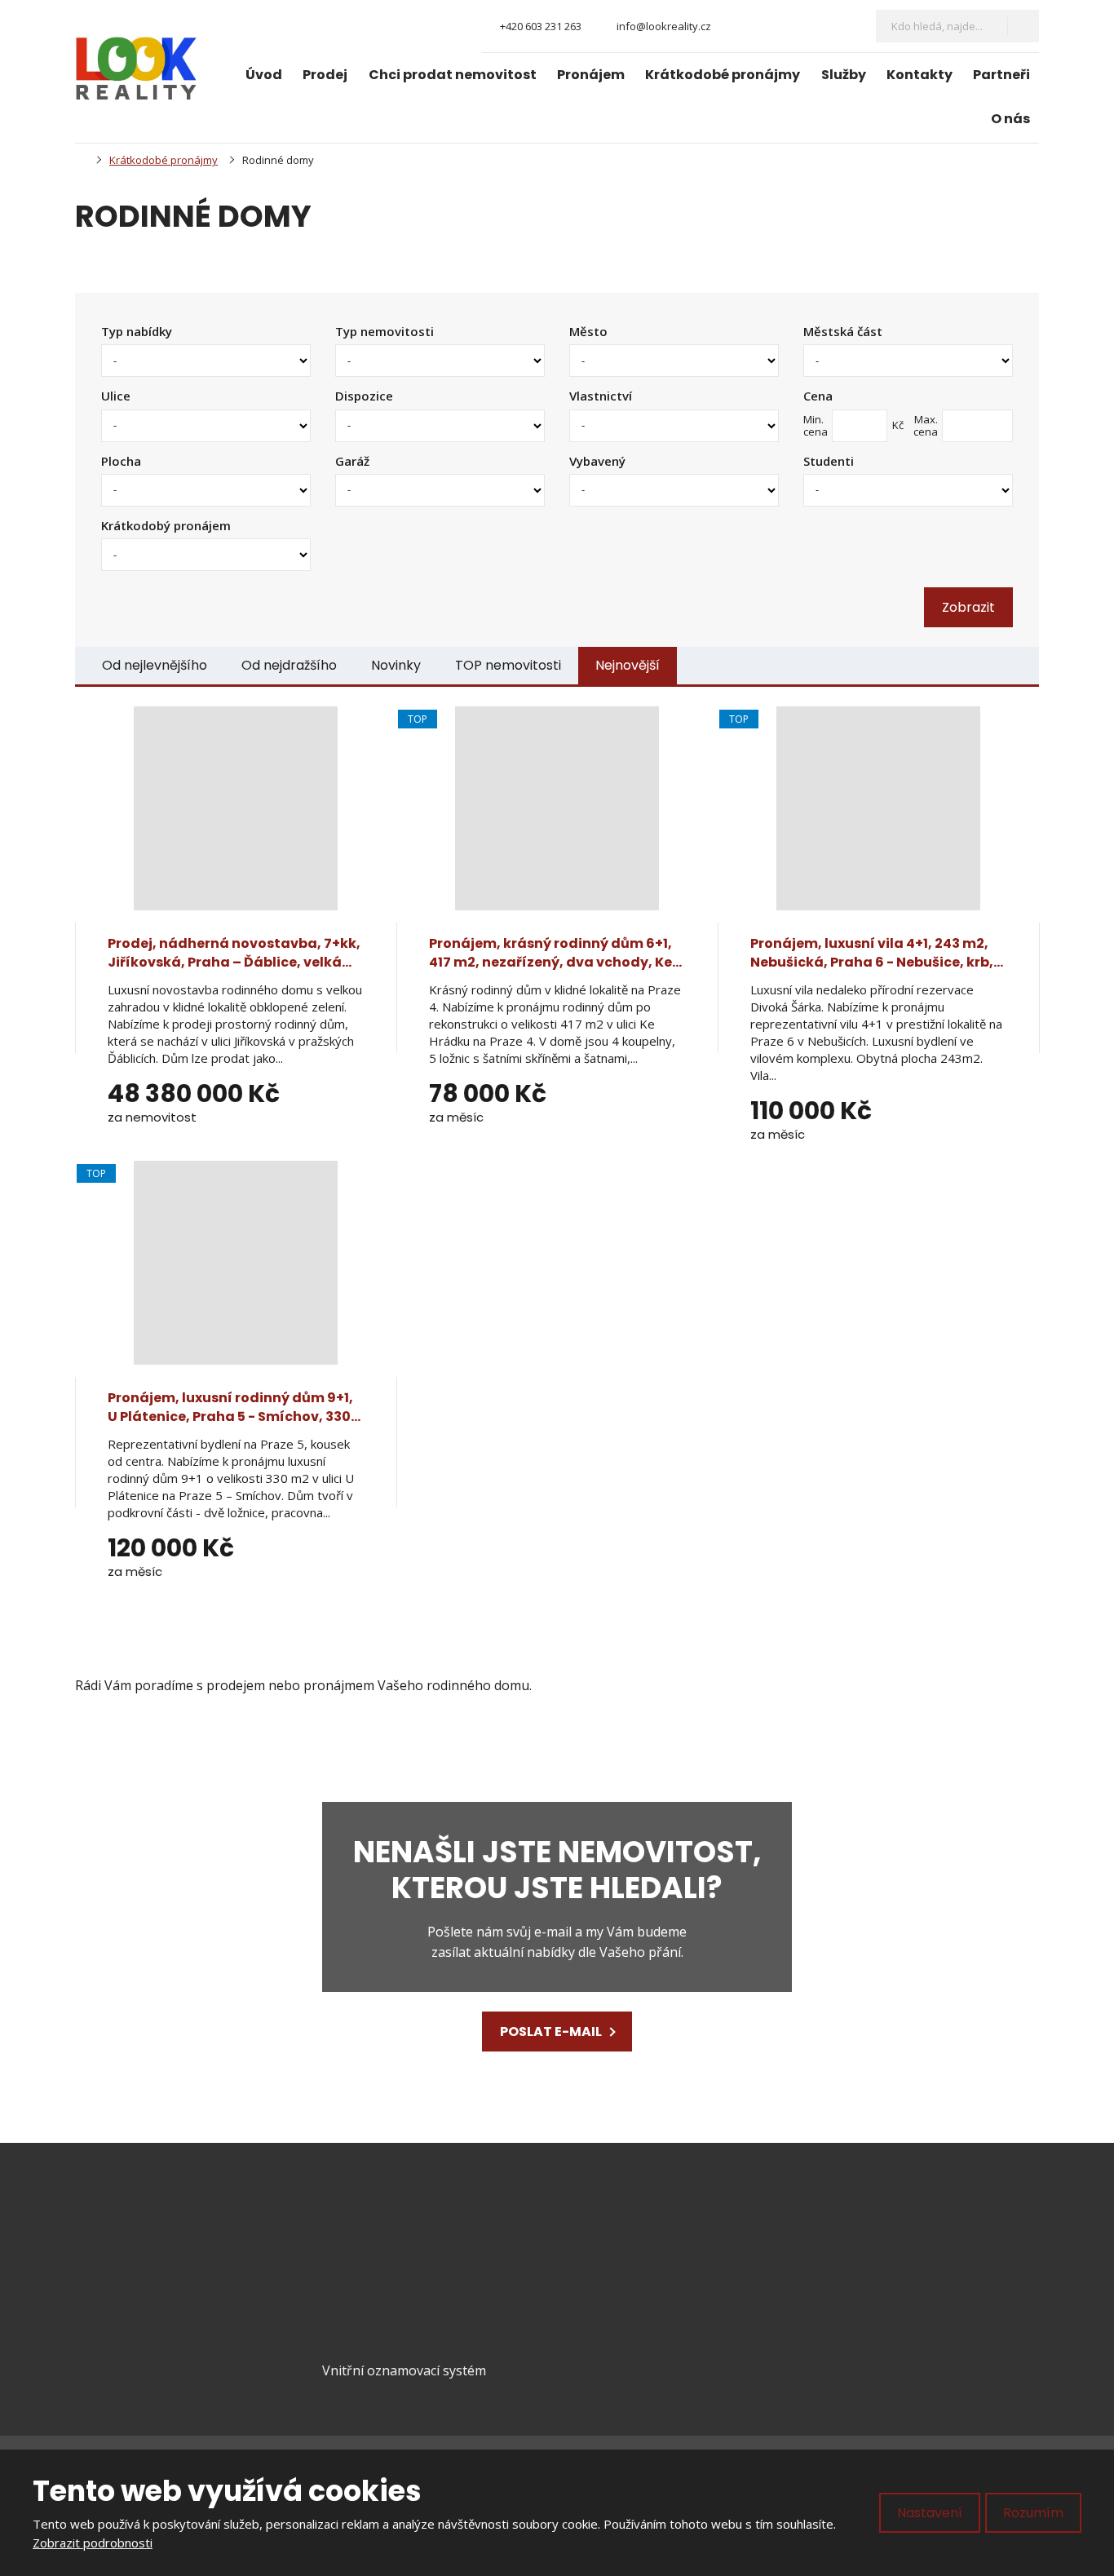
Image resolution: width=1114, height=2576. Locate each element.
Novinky (396, 665)
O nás (1010, 119)
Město (588, 331)
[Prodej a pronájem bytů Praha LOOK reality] (80, 160)
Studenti (829, 461)
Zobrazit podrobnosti (93, 2543)
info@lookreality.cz (180, 2261)
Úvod (264, 75)
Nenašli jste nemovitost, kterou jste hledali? (557, 1870)
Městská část (843, 331)
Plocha (121, 461)
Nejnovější (628, 665)
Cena (818, 396)
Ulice (116, 396)
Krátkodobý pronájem (166, 525)
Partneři (1001, 75)
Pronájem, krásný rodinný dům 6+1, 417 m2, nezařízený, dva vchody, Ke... (555, 952)
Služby (844, 75)
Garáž (352, 461)
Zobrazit (968, 607)
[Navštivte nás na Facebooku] (737, 27)
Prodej (325, 75)
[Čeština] (816, 26)
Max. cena (926, 425)
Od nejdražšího (289, 665)
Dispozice (364, 396)
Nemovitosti (623, 2260)
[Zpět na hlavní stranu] (136, 69)
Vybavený (597, 461)
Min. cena (816, 425)
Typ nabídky (137, 331)
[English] (844, 26)
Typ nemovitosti (385, 331)
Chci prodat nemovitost (453, 75)
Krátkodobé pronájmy (723, 75)
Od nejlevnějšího (155, 665)
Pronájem (591, 75)
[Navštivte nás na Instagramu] (764, 27)
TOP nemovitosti (508, 665)
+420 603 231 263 (159, 2282)
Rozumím (1033, 2513)
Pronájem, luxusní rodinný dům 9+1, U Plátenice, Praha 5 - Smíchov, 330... (234, 1407)
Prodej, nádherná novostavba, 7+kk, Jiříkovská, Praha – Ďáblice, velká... (234, 952)
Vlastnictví (601, 396)
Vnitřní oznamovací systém (404, 2370)
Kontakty (919, 75)
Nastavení (930, 2513)
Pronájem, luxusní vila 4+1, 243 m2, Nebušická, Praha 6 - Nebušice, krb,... (877, 952)
